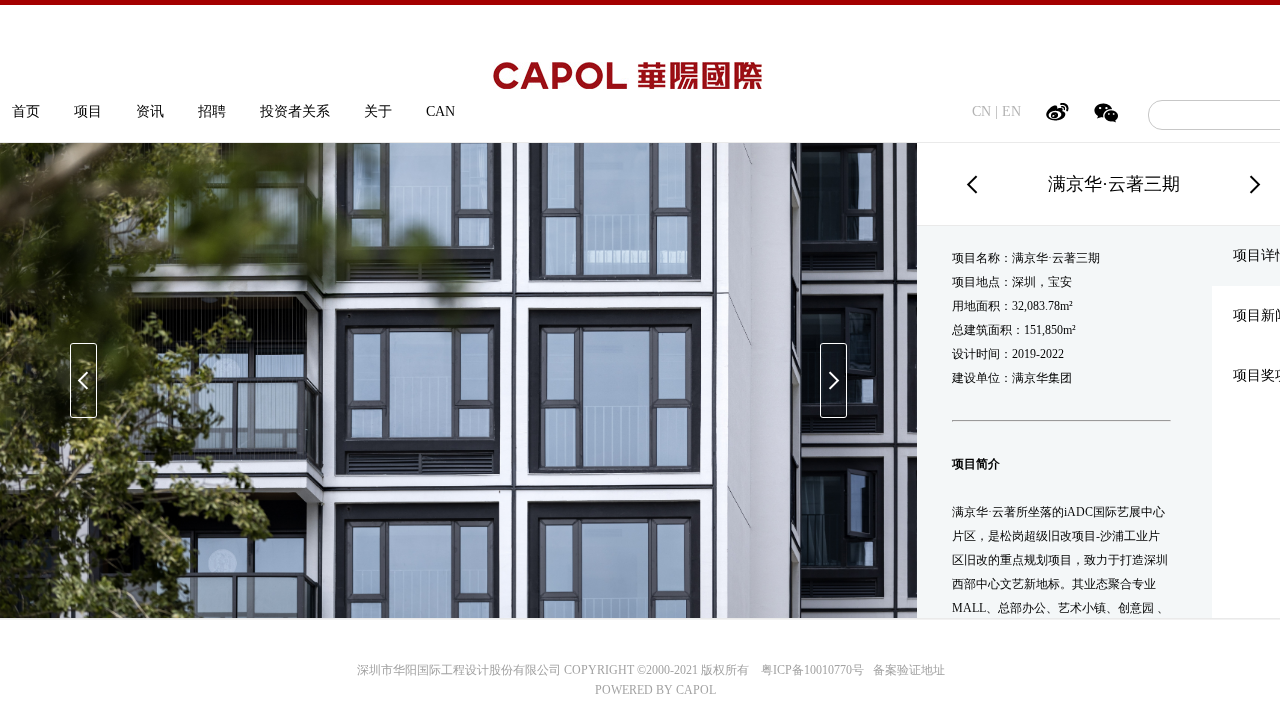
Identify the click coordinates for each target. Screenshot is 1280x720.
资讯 (150, 111)
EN (1011, 111)
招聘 (212, 111)
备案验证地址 (904, 670)
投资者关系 (295, 111)
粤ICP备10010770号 (812, 670)
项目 (88, 111)
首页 (26, 111)
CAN (440, 111)
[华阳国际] (627, 79)
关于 (378, 111)
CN (981, 111)
